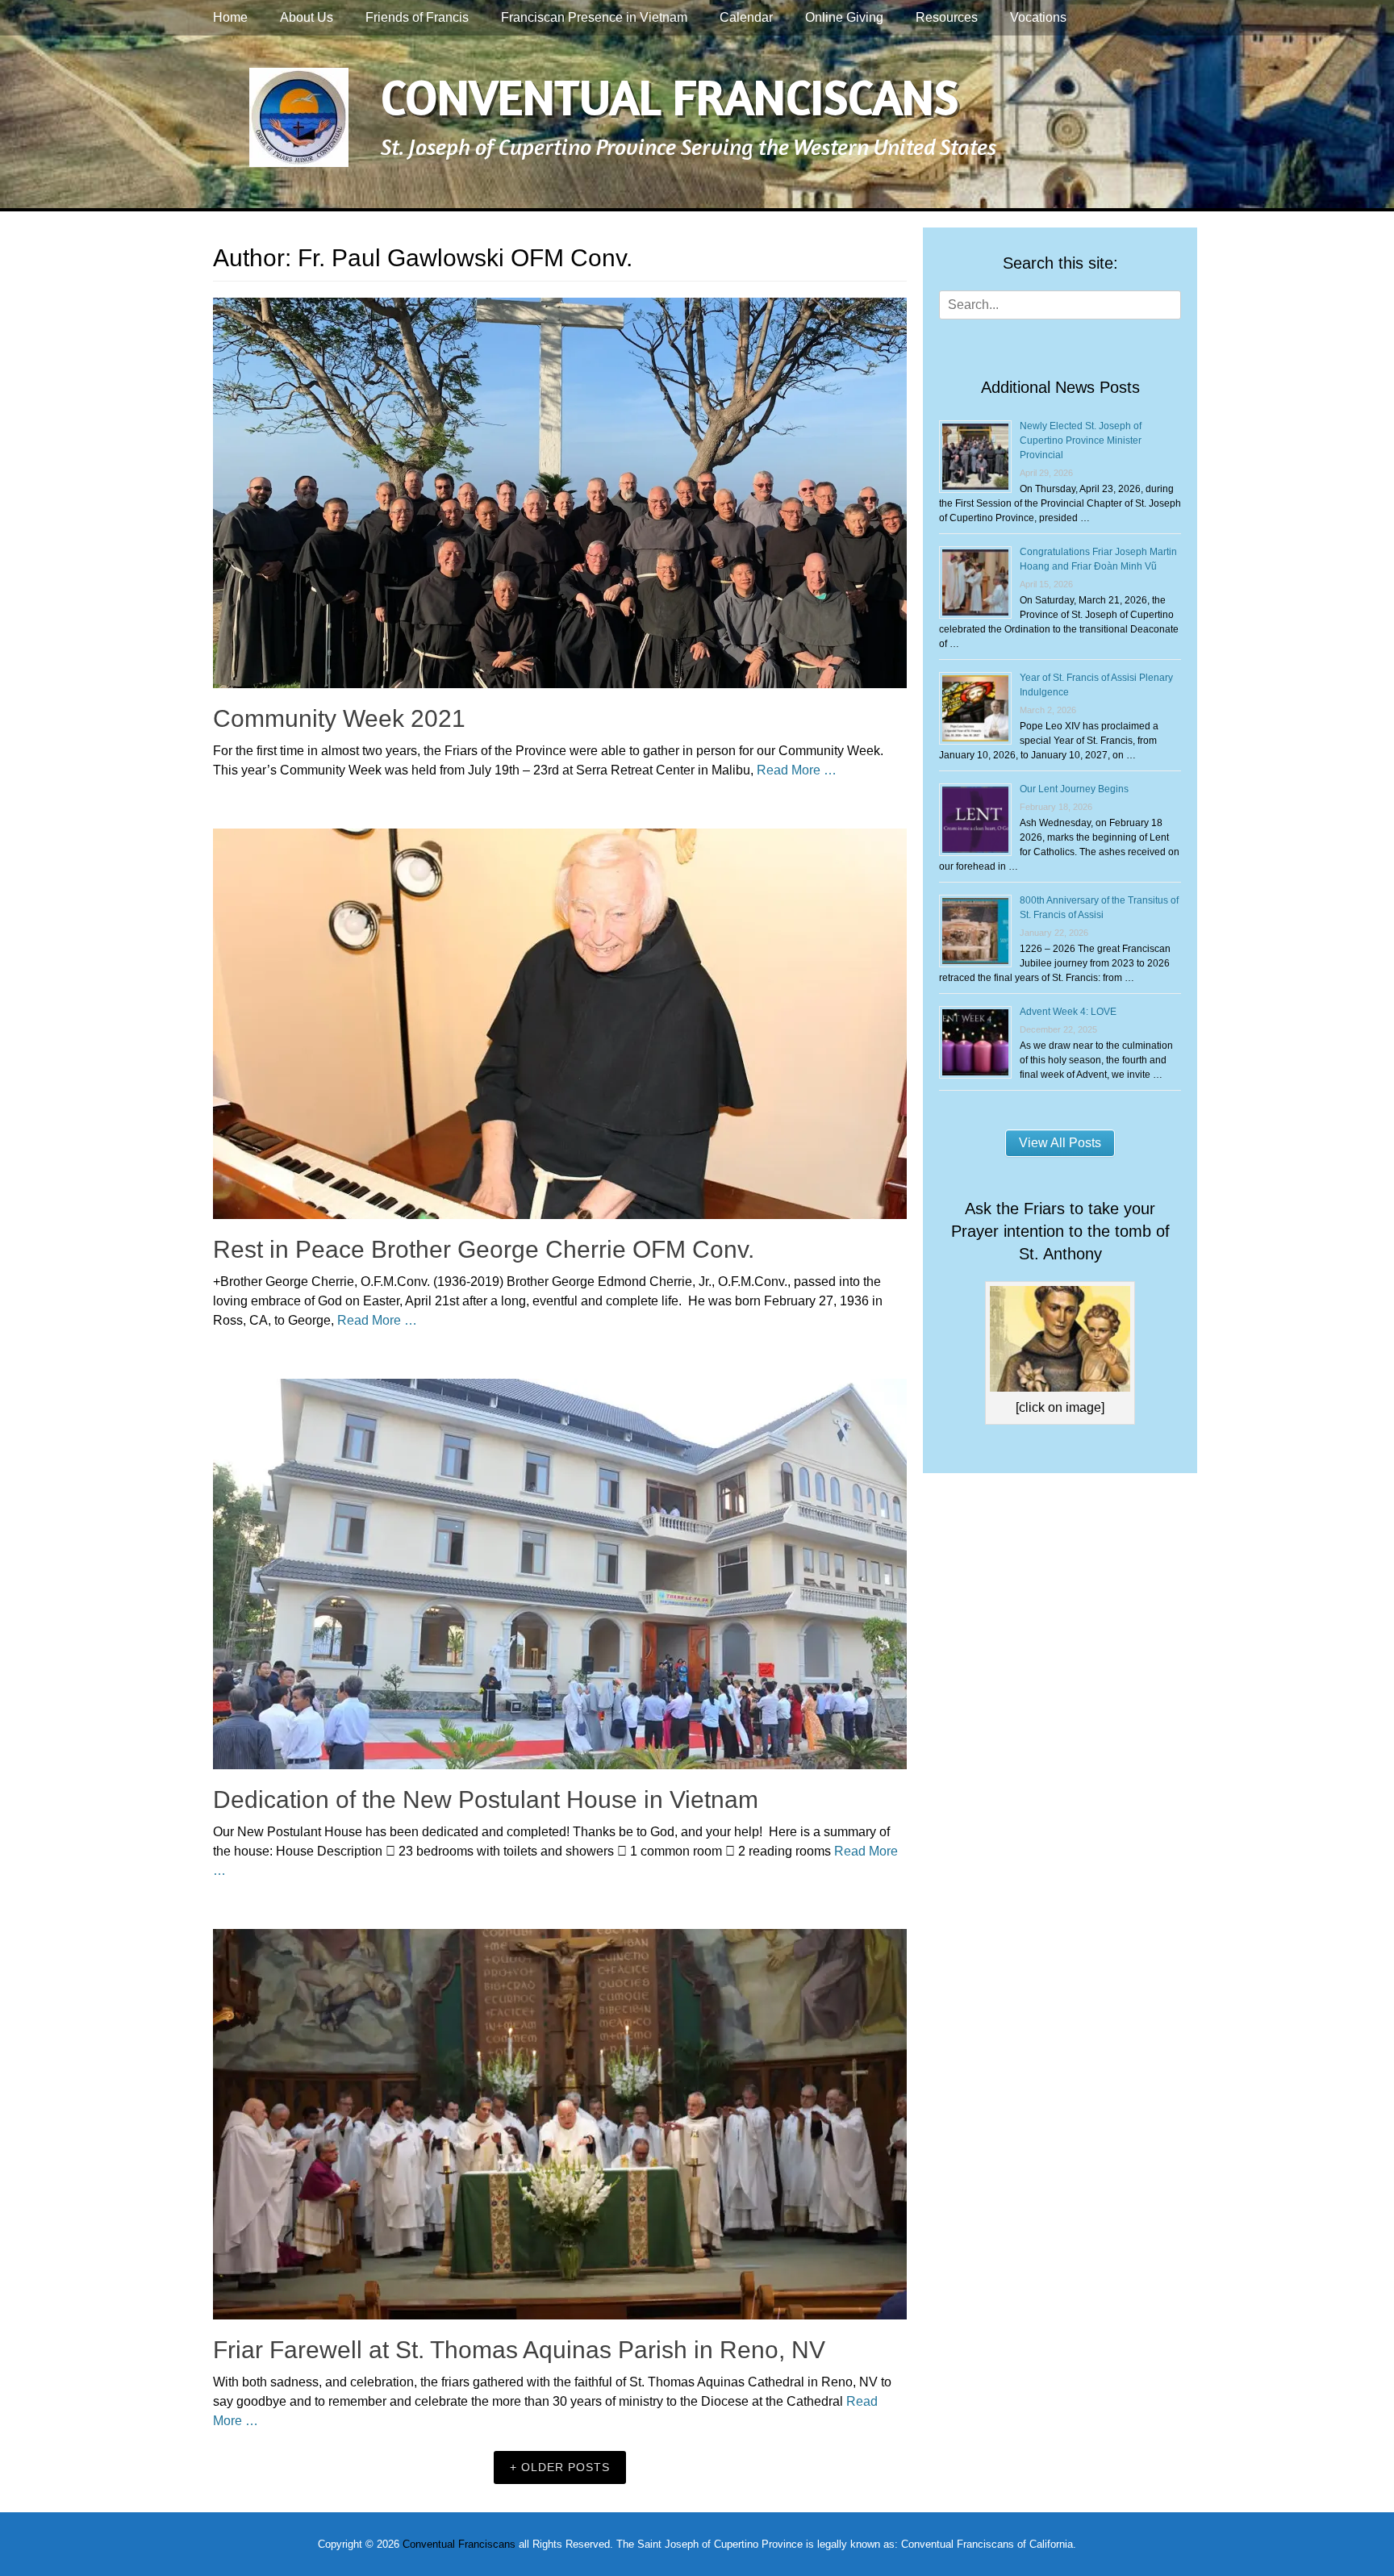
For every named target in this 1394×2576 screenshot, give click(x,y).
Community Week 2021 (339, 718)
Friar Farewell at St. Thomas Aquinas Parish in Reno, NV (519, 2350)
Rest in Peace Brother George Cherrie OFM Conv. (484, 1249)
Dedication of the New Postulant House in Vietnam (486, 1799)
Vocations (1038, 17)
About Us (307, 17)
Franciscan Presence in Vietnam (594, 17)
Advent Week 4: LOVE (1068, 1012)
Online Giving (844, 17)
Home (230, 17)
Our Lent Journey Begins (1074, 789)
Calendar (746, 17)
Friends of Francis (417, 17)
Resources (947, 17)
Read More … (797, 770)
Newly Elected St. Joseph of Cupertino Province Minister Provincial (1081, 440)
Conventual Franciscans (670, 96)
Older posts (566, 2467)
